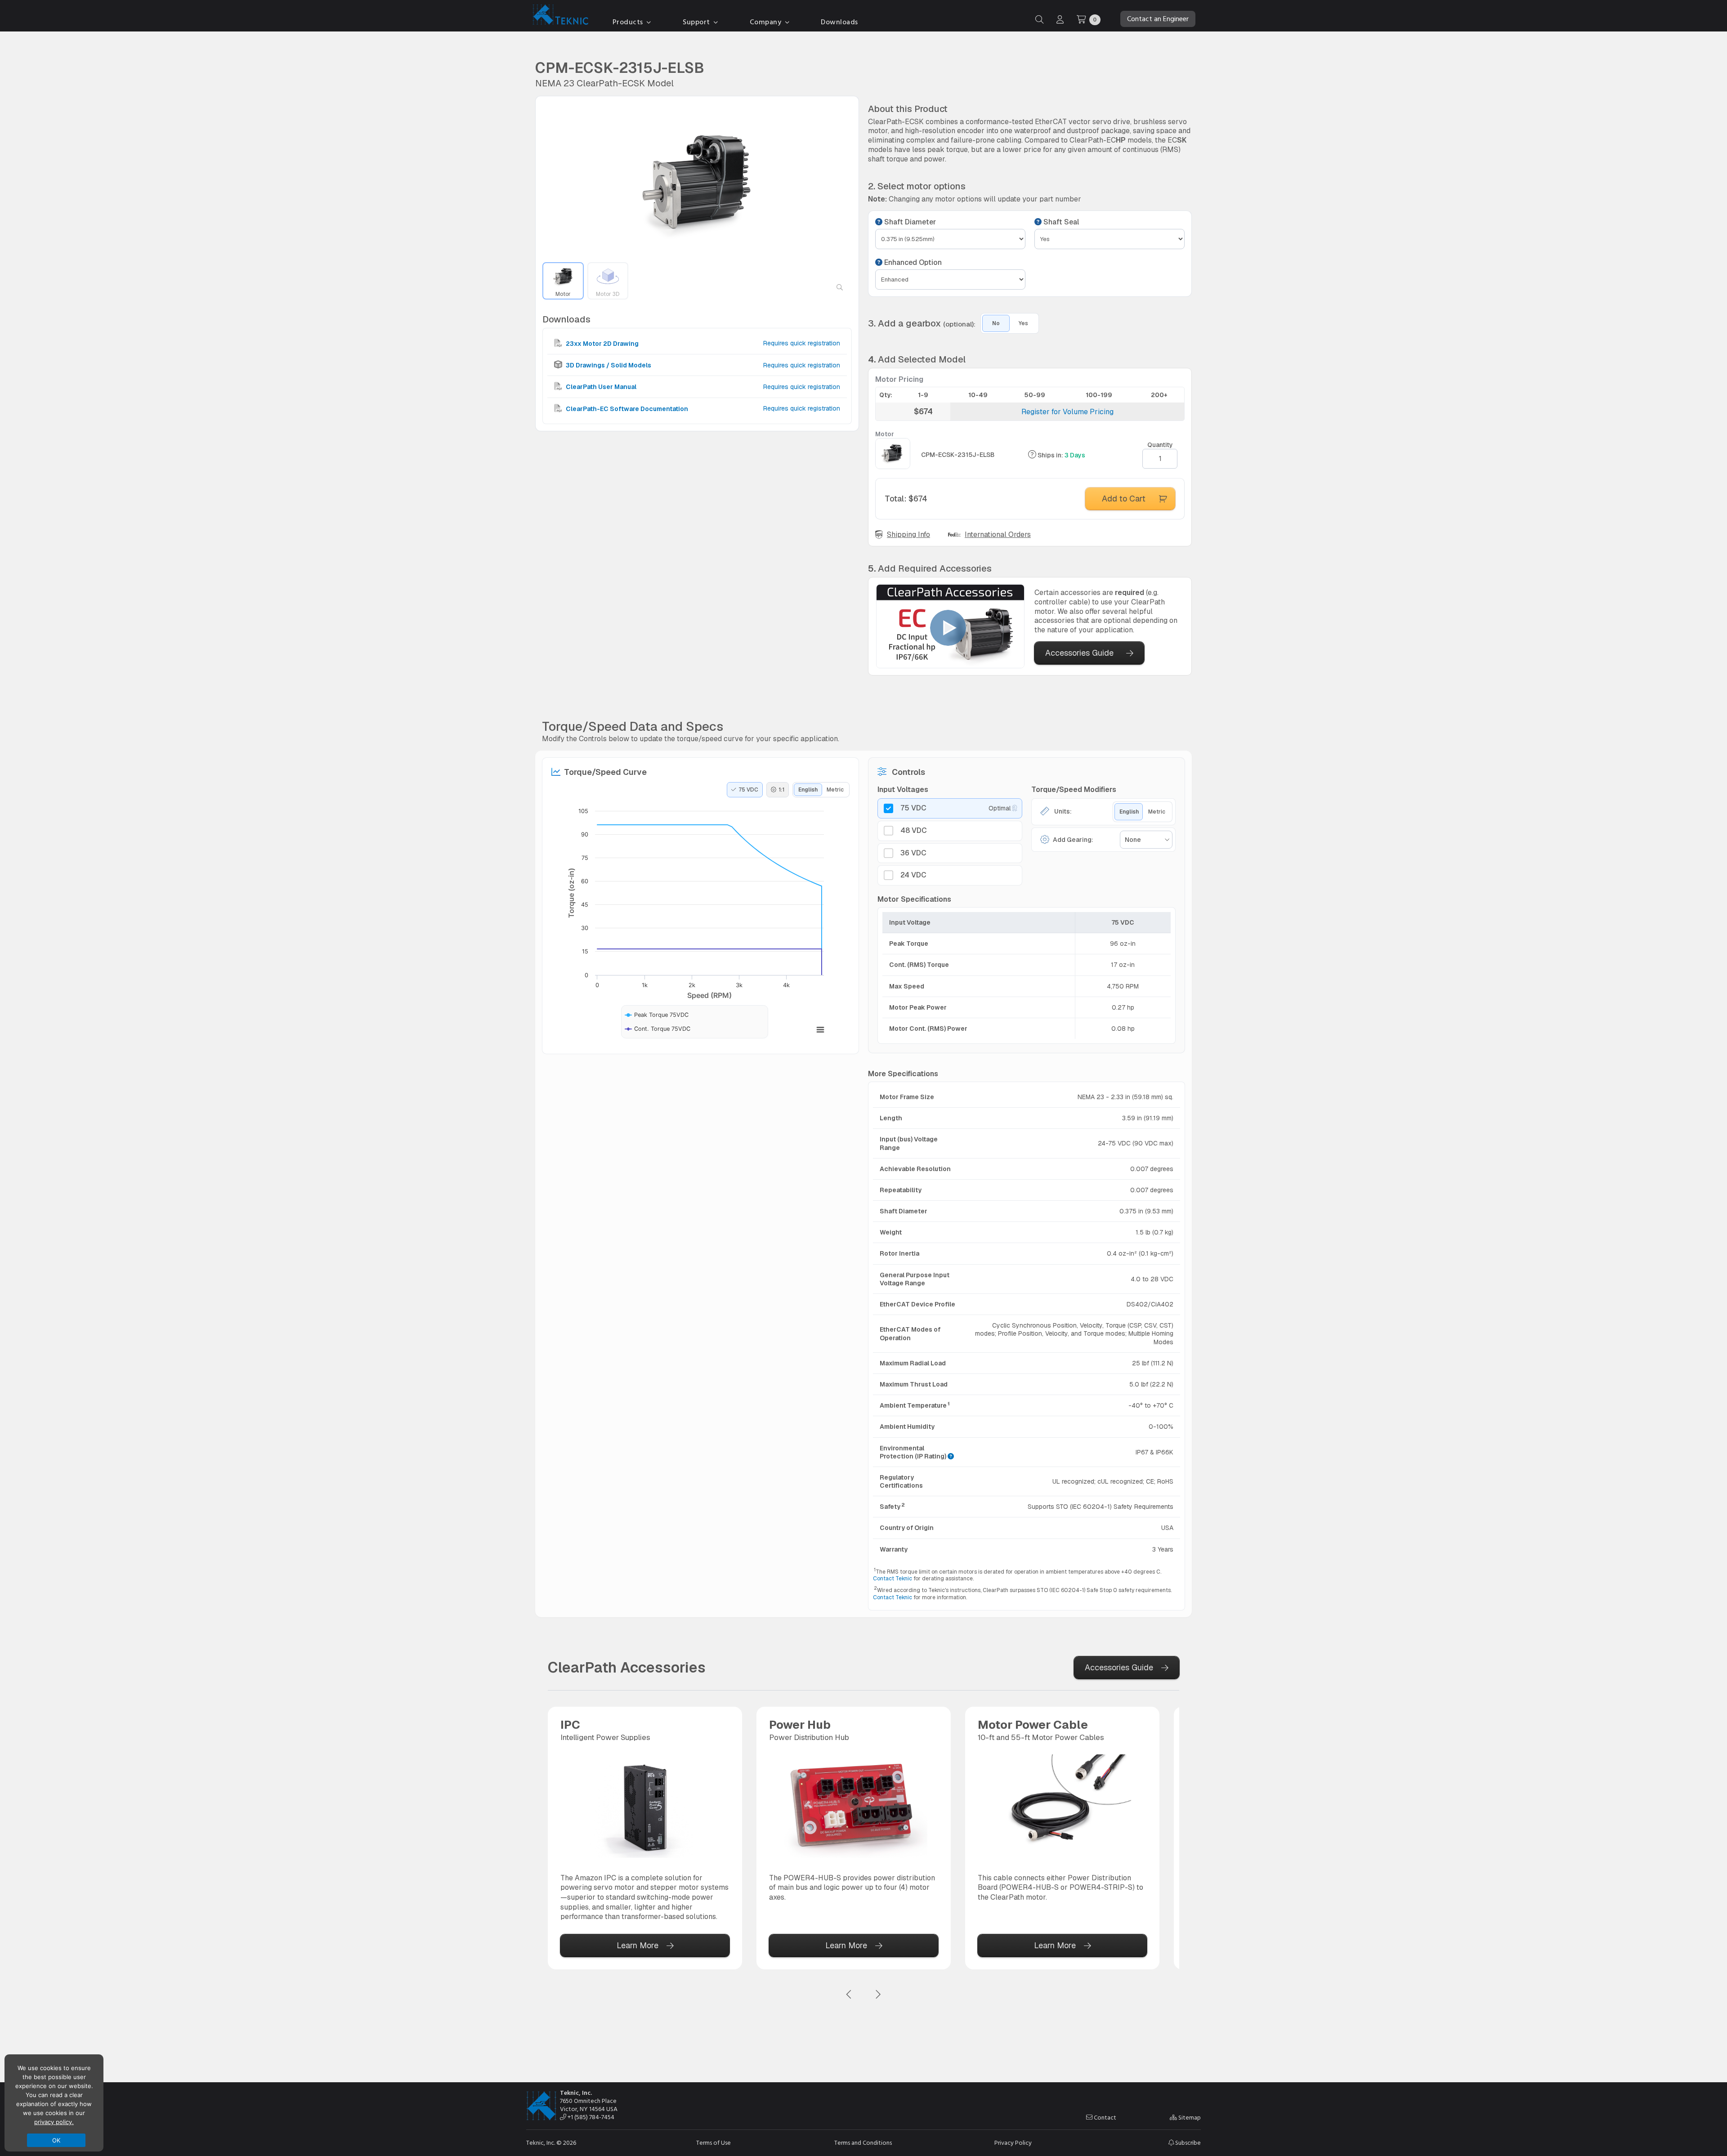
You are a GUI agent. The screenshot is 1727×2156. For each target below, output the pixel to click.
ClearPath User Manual (600, 387)
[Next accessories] (878, 1995)
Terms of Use (714, 2143)
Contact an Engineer (1158, 19)
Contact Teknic (893, 1579)
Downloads (839, 22)
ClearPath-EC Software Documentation (626, 408)
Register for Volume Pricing (1067, 412)
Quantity (1160, 445)
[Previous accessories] (849, 1995)
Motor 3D (608, 294)
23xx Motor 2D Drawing (602, 344)
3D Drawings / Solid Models (608, 365)
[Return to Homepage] (559, 16)
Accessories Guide (1079, 653)
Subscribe (1187, 2143)
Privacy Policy (1013, 2143)
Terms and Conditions (863, 2143)
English (808, 790)
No (996, 323)
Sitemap (1189, 2118)
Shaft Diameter (909, 222)
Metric (835, 790)
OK (56, 2140)
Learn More (638, 1945)
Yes (1023, 323)
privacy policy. (54, 2122)
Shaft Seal (1060, 222)
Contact (1104, 2118)
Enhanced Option (912, 263)
